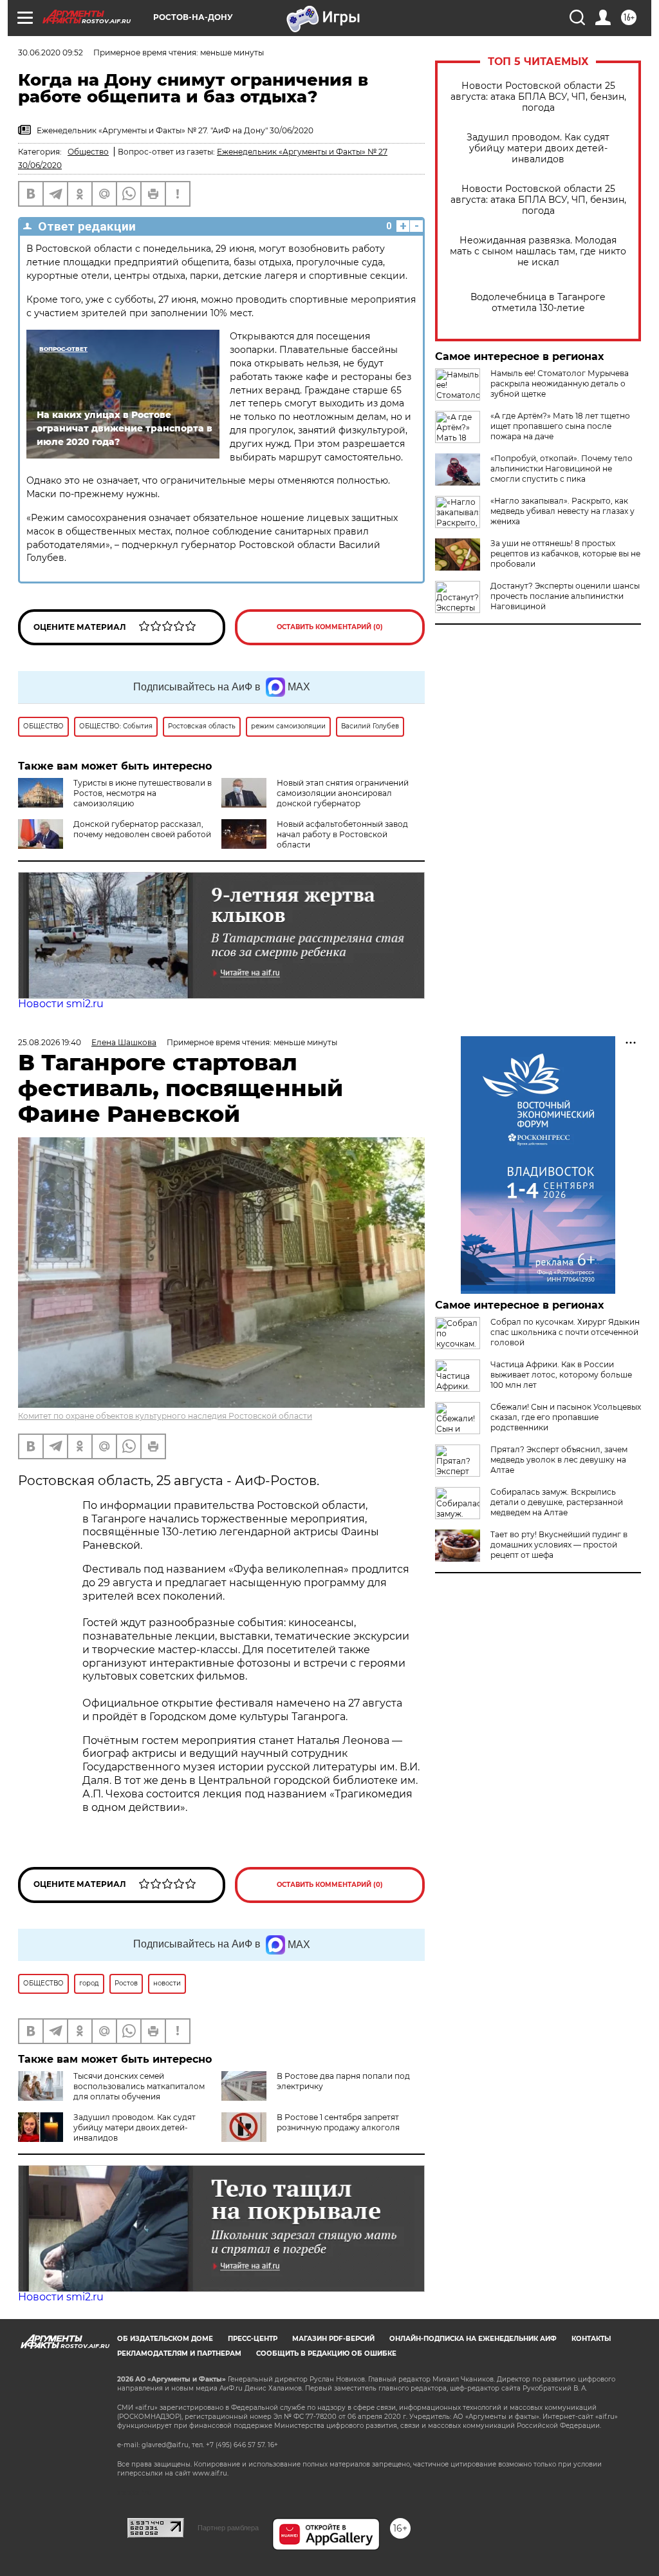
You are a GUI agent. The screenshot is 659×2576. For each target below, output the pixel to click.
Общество (88, 152)
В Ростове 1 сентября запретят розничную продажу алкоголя (338, 2122)
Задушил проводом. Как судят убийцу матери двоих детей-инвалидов (538, 148)
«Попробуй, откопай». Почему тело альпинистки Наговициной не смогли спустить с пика (562, 469)
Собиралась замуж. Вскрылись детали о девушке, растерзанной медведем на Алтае (557, 1502)
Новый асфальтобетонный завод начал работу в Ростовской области (342, 834)
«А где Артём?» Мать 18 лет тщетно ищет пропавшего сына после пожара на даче (560, 426)
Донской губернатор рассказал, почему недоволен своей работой (142, 829)
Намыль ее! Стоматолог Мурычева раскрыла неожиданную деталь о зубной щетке (560, 384)
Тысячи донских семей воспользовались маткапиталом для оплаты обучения (139, 2086)
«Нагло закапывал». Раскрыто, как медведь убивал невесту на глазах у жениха (562, 511)
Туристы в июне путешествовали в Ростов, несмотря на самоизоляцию (143, 793)
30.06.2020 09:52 (51, 52)
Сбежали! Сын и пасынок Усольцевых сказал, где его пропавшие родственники (566, 1417)
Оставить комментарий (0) (330, 627)
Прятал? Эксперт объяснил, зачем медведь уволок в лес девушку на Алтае (559, 1460)
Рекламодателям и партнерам (179, 2353)
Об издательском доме (165, 2339)
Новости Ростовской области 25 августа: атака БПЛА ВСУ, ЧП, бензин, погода (538, 97)
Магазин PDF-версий (333, 2339)
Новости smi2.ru (61, 1004)
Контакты (591, 2339)
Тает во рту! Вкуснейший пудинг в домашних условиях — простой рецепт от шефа (559, 1545)
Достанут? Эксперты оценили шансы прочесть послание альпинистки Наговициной (565, 596)
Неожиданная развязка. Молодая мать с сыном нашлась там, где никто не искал (538, 251)
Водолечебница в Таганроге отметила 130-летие (538, 303)
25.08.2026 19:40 (50, 1042)
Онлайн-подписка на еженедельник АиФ (473, 2339)
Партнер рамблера (228, 2528)
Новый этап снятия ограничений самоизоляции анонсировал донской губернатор (343, 793)
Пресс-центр (253, 2339)
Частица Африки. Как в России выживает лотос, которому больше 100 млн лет (561, 1375)
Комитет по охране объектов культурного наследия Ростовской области (165, 1416)
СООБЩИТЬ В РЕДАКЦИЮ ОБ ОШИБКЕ (326, 2353)
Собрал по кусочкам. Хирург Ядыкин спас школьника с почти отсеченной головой (565, 1332)
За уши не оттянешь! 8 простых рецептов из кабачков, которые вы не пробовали (565, 554)
